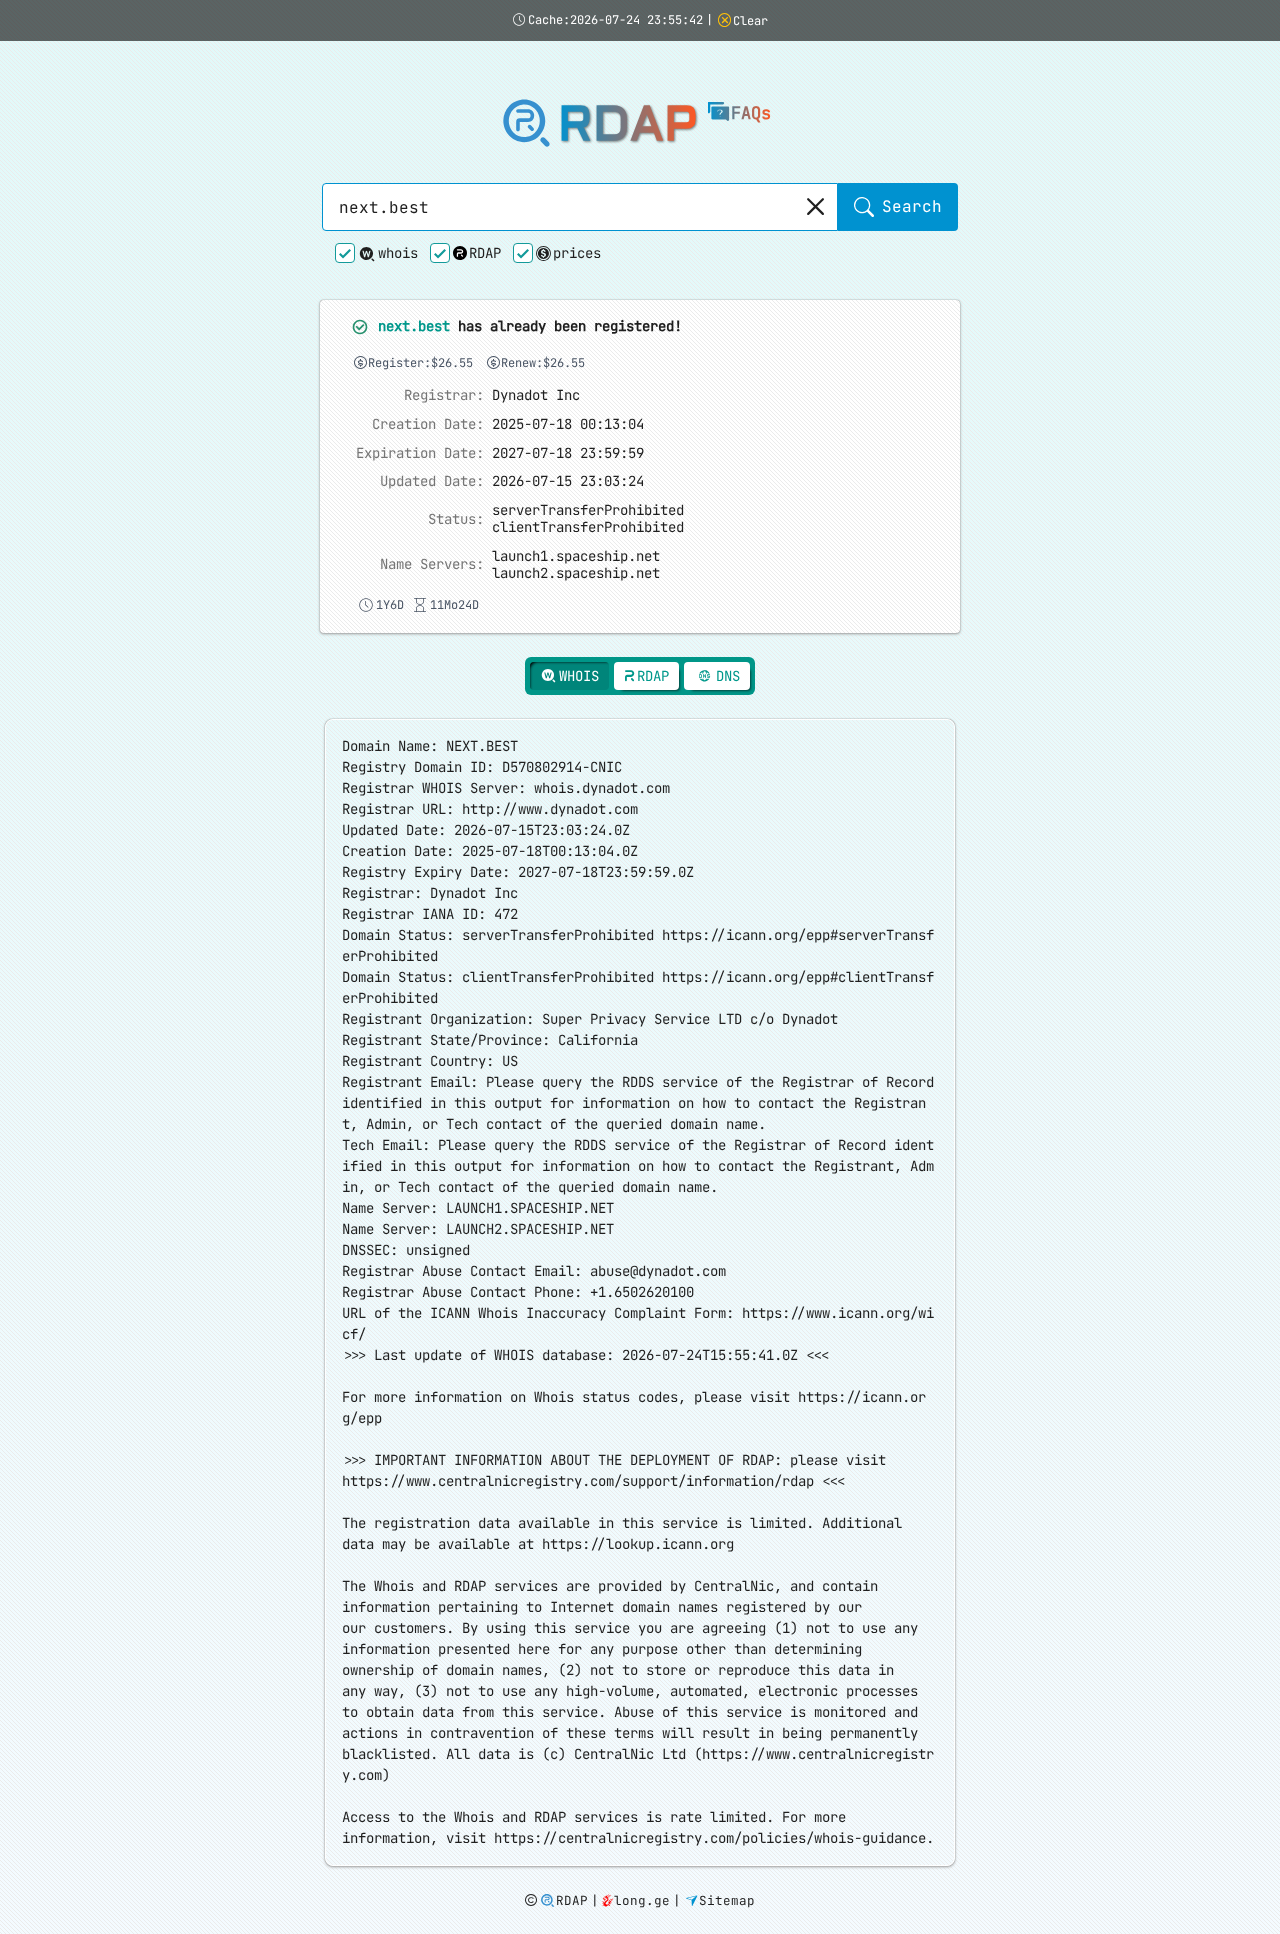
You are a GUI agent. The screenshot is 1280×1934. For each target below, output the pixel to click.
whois (398, 253)
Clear (750, 21)
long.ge (642, 1900)
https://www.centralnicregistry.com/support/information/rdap (578, 1481)
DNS (728, 676)
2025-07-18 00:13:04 (568, 424)
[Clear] (814, 207)
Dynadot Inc (536, 395)
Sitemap (727, 1900)
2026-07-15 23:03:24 (568, 481)
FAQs (751, 113)
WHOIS (579, 676)
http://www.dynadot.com (550, 809)
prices (577, 253)
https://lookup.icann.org (638, 1544)
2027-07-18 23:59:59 (568, 453)
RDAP (627, 125)
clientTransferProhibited (588, 527)
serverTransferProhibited (588, 510)
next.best (414, 326)
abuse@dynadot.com (658, 1271)
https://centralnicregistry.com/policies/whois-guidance (710, 1838)
